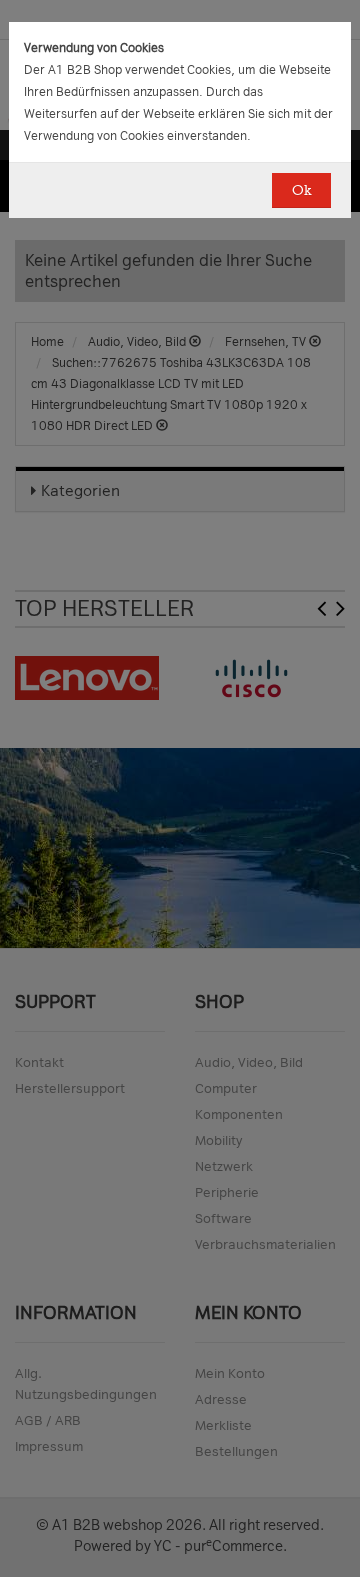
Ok (301, 190)
